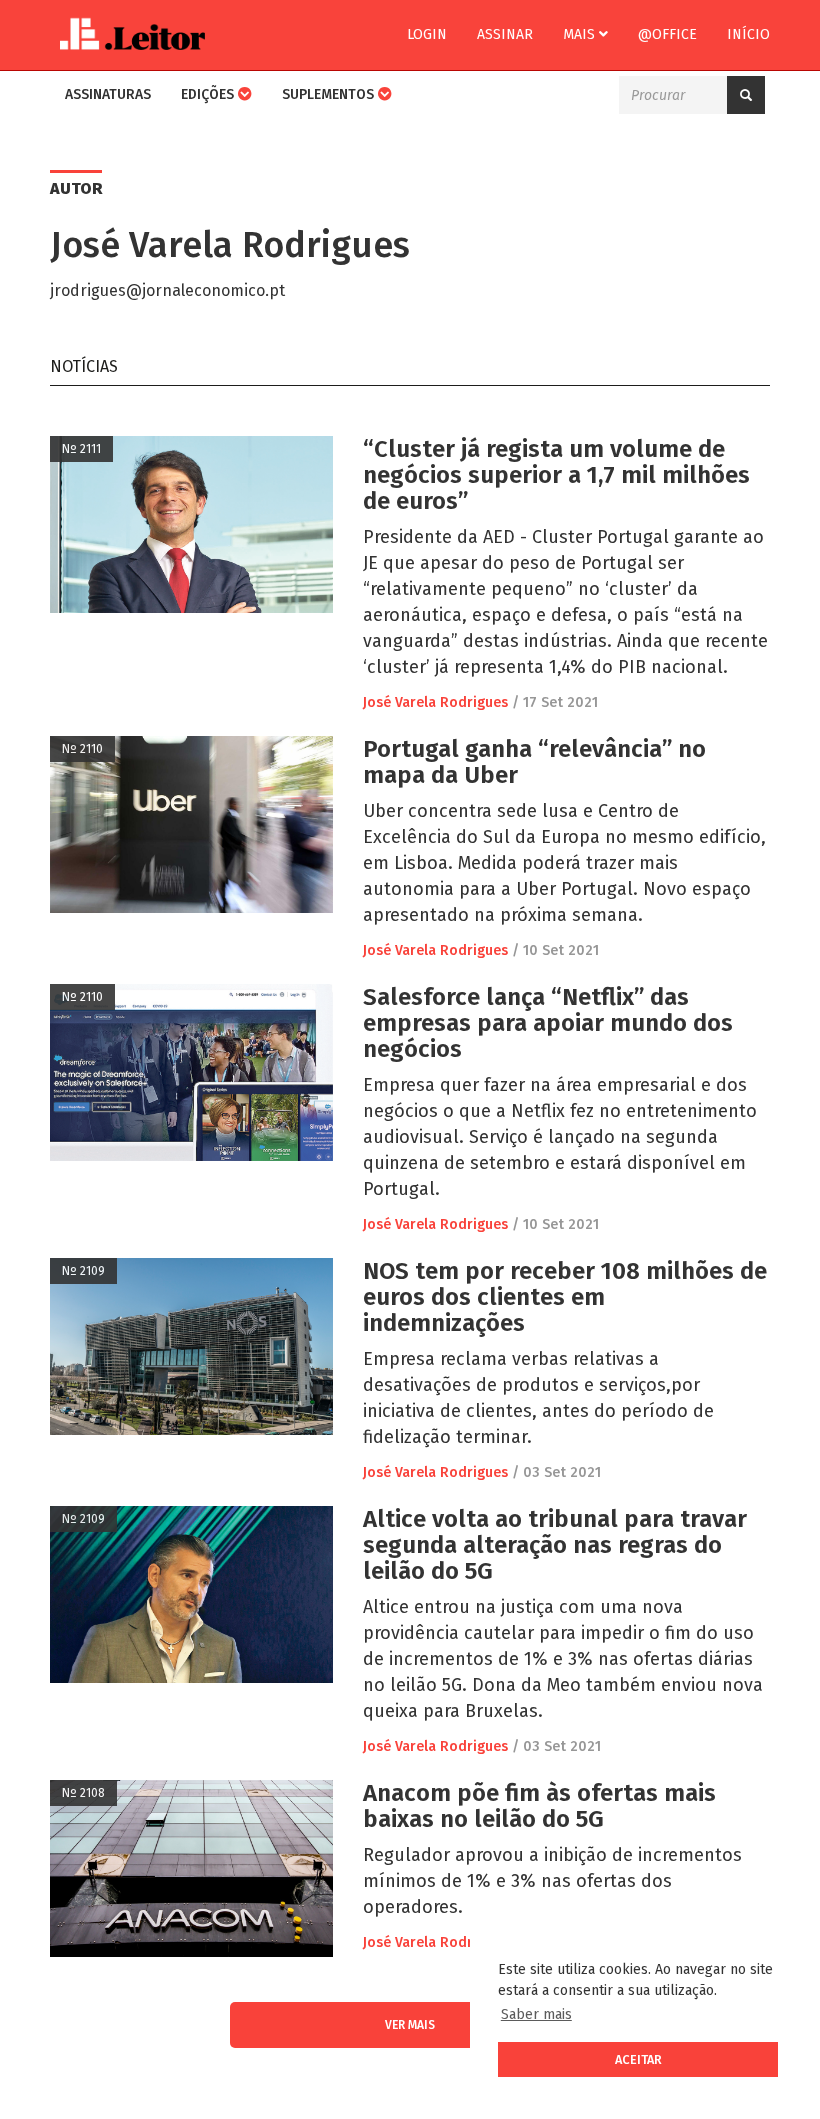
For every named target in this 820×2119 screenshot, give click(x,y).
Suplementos (330, 94)
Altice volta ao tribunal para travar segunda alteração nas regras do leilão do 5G (555, 1545)
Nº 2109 (83, 1271)
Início (748, 34)
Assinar (505, 34)
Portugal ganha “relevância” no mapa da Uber (534, 762)
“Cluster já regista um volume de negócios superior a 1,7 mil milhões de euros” (556, 475)
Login (427, 34)
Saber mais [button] (536, 2014)
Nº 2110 (82, 749)
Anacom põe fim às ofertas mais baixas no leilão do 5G (539, 1806)
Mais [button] (581, 34)
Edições (209, 94)
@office (667, 34)
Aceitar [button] (638, 2059)
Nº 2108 (83, 1793)
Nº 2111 (81, 449)
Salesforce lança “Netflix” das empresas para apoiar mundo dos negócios (548, 1023)
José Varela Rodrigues (435, 702)
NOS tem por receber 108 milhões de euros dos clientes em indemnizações (565, 1297)
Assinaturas (108, 94)
